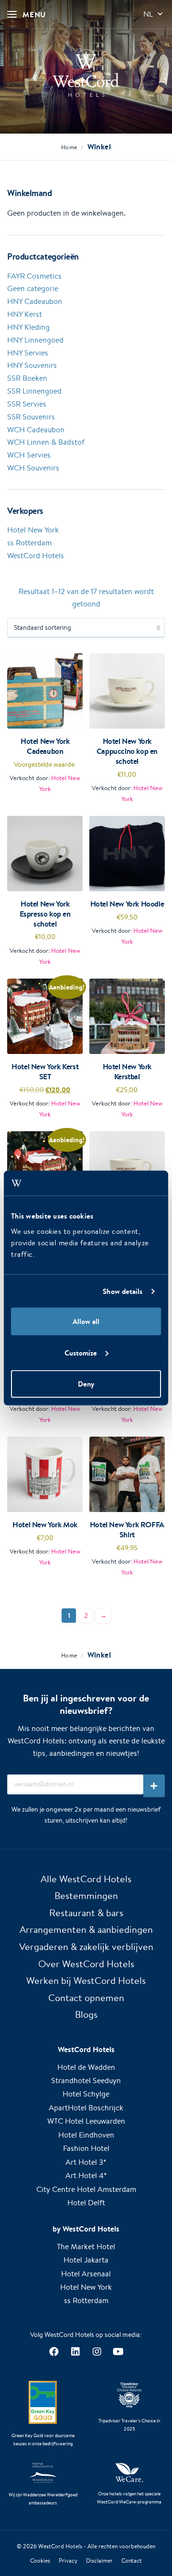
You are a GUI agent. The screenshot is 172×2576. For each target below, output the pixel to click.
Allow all (86, 1321)
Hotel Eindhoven (86, 2135)
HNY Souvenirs (32, 365)
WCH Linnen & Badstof (46, 442)
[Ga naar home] (86, 73)
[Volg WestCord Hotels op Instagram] (97, 2352)
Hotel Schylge (86, 2094)
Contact (132, 2560)
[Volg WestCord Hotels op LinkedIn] (75, 2352)
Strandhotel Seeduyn (86, 2081)
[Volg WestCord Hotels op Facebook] (54, 2352)
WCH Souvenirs (33, 468)
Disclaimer (99, 2560)
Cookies (40, 2560)
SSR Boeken (27, 378)
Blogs (86, 2014)
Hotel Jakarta (86, 2260)
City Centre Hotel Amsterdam (86, 2189)
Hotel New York (33, 530)
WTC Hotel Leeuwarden (86, 2121)
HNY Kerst (25, 314)
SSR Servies (27, 404)
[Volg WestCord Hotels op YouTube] (118, 2352)
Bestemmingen (86, 1895)
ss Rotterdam (29, 543)
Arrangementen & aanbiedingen (86, 1929)
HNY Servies (28, 353)
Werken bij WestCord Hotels (86, 1980)
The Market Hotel (86, 2247)
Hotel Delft (86, 2203)
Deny (86, 1384)
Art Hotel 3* (86, 2162)
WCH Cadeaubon (36, 430)
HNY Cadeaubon (35, 301)
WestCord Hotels (36, 556)
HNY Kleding (28, 327)
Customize (81, 1352)
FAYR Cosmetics (34, 276)
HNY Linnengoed (35, 340)
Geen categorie (33, 288)
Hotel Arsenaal (86, 2274)
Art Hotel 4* (86, 2175)
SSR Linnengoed (34, 391)
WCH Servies (29, 455)
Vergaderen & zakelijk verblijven (86, 1946)
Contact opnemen (86, 1997)
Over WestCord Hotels (86, 1964)
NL (148, 14)
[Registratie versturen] (154, 1786)
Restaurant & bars (86, 1913)
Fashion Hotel (86, 2148)
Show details (123, 1291)
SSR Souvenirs (31, 417)
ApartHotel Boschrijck (86, 2108)
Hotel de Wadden (86, 2067)
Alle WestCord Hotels (86, 1879)
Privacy (68, 2560)
